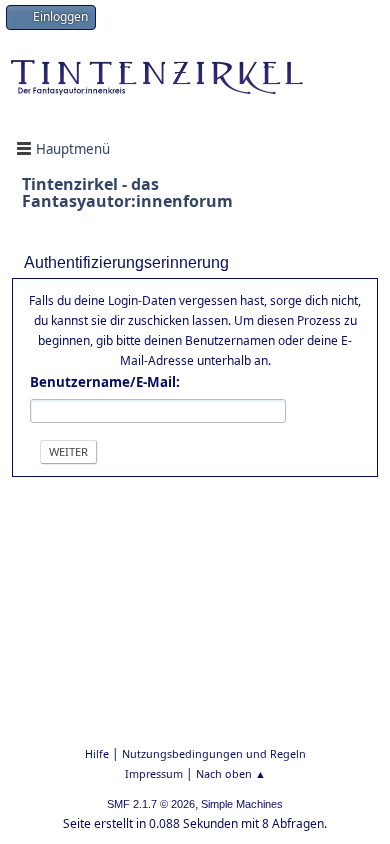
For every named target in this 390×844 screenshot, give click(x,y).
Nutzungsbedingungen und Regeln (214, 753)
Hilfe (97, 753)
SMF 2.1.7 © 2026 (151, 804)
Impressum (154, 773)
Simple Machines (242, 804)
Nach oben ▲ (231, 773)
